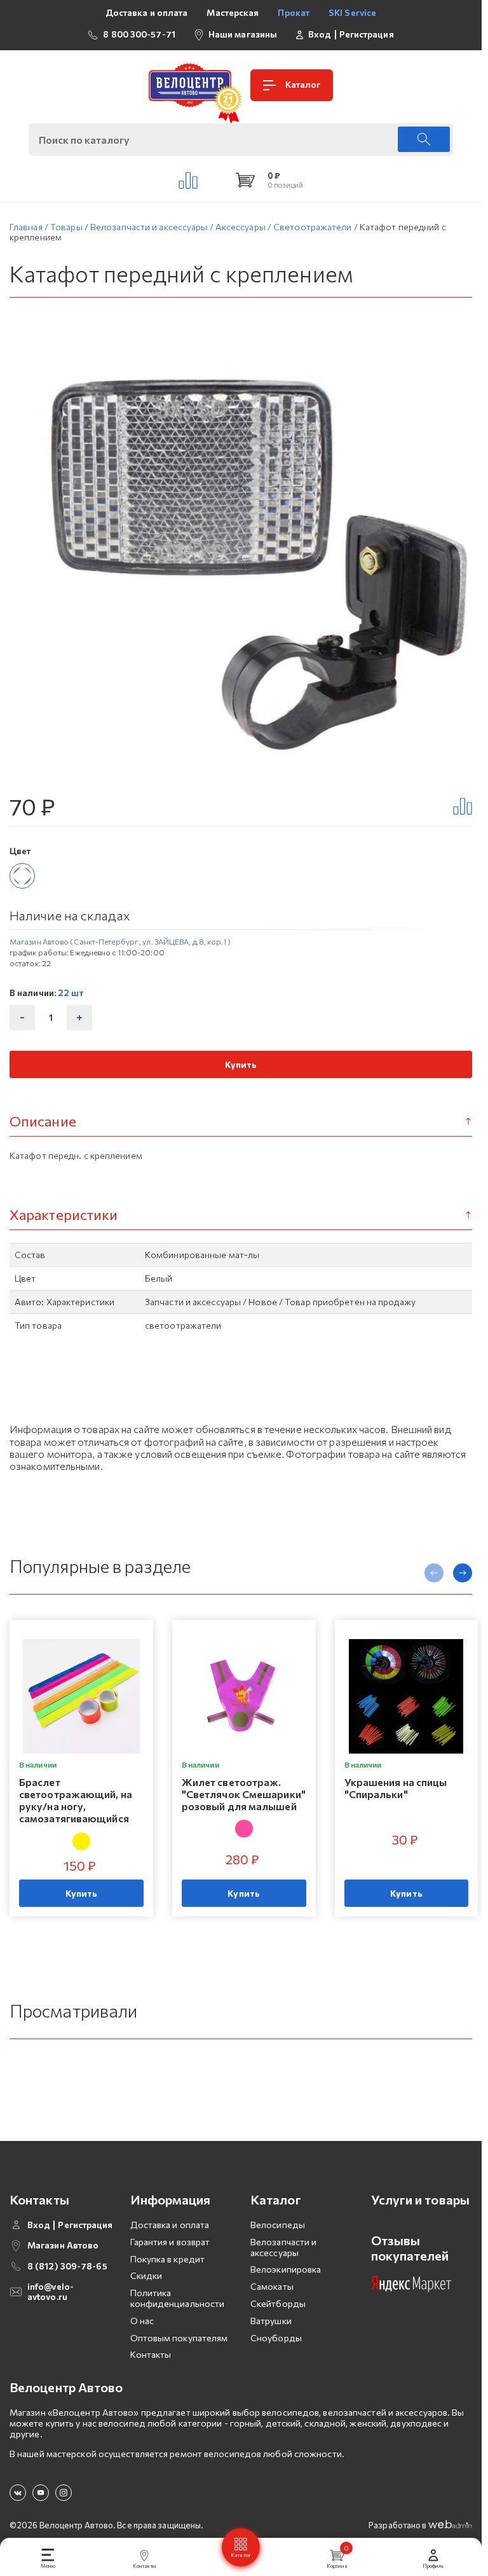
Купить (241, 1064)
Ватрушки (271, 2321)
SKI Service (352, 12)
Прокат (294, 12)
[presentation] (434, 1573)
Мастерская (233, 12)
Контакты (151, 2354)
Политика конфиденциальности (178, 2298)
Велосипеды (278, 2225)
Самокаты (272, 2286)
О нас (142, 2321)
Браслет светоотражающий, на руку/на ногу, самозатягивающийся (76, 1800)
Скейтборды (278, 2303)
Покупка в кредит (168, 2259)
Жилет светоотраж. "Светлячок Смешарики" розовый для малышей (244, 1794)
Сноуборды (276, 2338)
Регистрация (367, 34)
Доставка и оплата (147, 12)
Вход (320, 34)
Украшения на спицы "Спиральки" (396, 1788)
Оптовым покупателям (179, 2338)
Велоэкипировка (286, 2269)
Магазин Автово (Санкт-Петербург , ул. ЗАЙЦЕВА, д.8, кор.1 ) (120, 941)
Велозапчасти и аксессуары (283, 2247)
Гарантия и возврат (170, 2242)
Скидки (146, 2275)
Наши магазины (243, 34)
